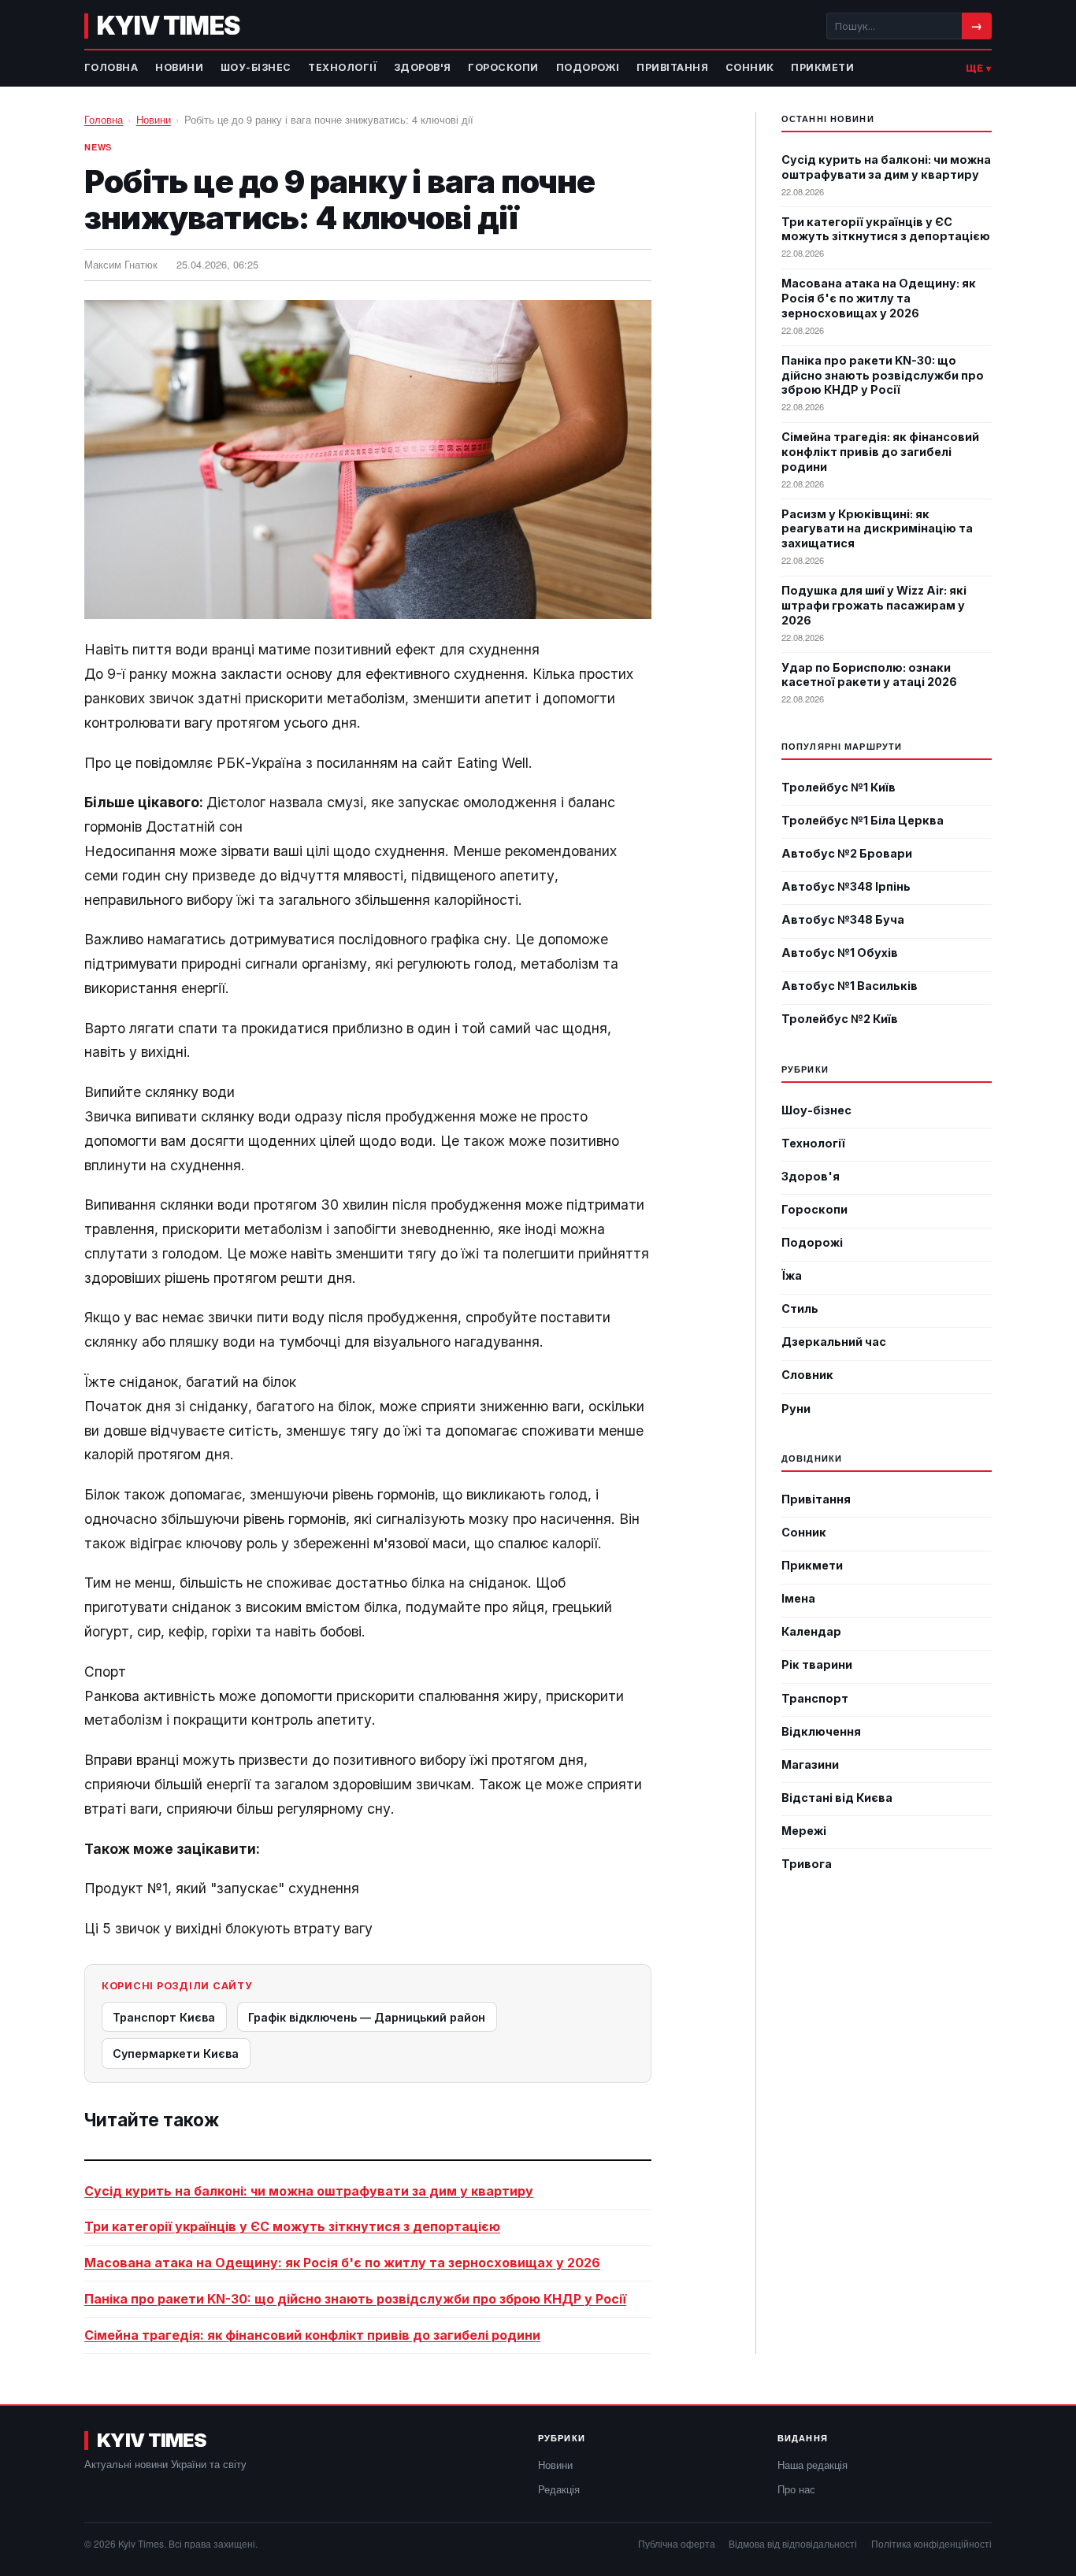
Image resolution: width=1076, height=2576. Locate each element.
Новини (179, 67)
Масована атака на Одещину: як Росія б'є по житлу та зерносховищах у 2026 (342, 2263)
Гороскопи (503, 67)
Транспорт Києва (164, 2017)
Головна (111, 67)
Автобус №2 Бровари (847, 853)
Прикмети (822, 67)
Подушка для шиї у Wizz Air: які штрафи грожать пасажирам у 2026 (874, 605)
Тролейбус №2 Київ (840, 1019)
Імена (798, 1598)
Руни (796, 1408)
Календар (811, 1631)
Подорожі (588, 67)
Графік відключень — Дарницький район (367, 2017)
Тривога (807, 1864)
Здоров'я (423, 67)
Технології (342, 67)
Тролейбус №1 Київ (839, 787)
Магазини (810, 1764)
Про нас (796, 2489)
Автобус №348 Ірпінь (846, 886)
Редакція (559, 2489)
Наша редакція (813, 2465)
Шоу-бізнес (256, 67)
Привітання (672, 67)
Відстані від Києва (837, 1798)
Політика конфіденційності (931, 2543)
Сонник (750, 67)
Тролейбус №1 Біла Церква (863, 820)
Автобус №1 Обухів (840, 953)
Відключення (821, 1731)
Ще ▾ (979, 68)
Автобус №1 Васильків (850, 986)
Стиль (800, 1308)
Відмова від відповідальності (793, 2543)
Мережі (804, 1831)
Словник (807, 1375)
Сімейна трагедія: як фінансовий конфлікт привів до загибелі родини (312, 2335)
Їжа (792, 1275)
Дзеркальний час (834, 1342)
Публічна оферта (677, 2543)
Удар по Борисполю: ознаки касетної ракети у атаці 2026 (869, 675)
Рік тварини (817, 1664)
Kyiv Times (168, 26)
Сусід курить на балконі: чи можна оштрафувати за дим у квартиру (309, 2191)
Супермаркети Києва (176, 2053)
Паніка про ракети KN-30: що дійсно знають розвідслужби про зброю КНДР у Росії (355, 2299)
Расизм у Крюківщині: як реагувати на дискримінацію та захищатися (877, 528)
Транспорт (815, 1698)
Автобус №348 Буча (843, 919)
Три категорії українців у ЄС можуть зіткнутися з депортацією (292, 2226)
